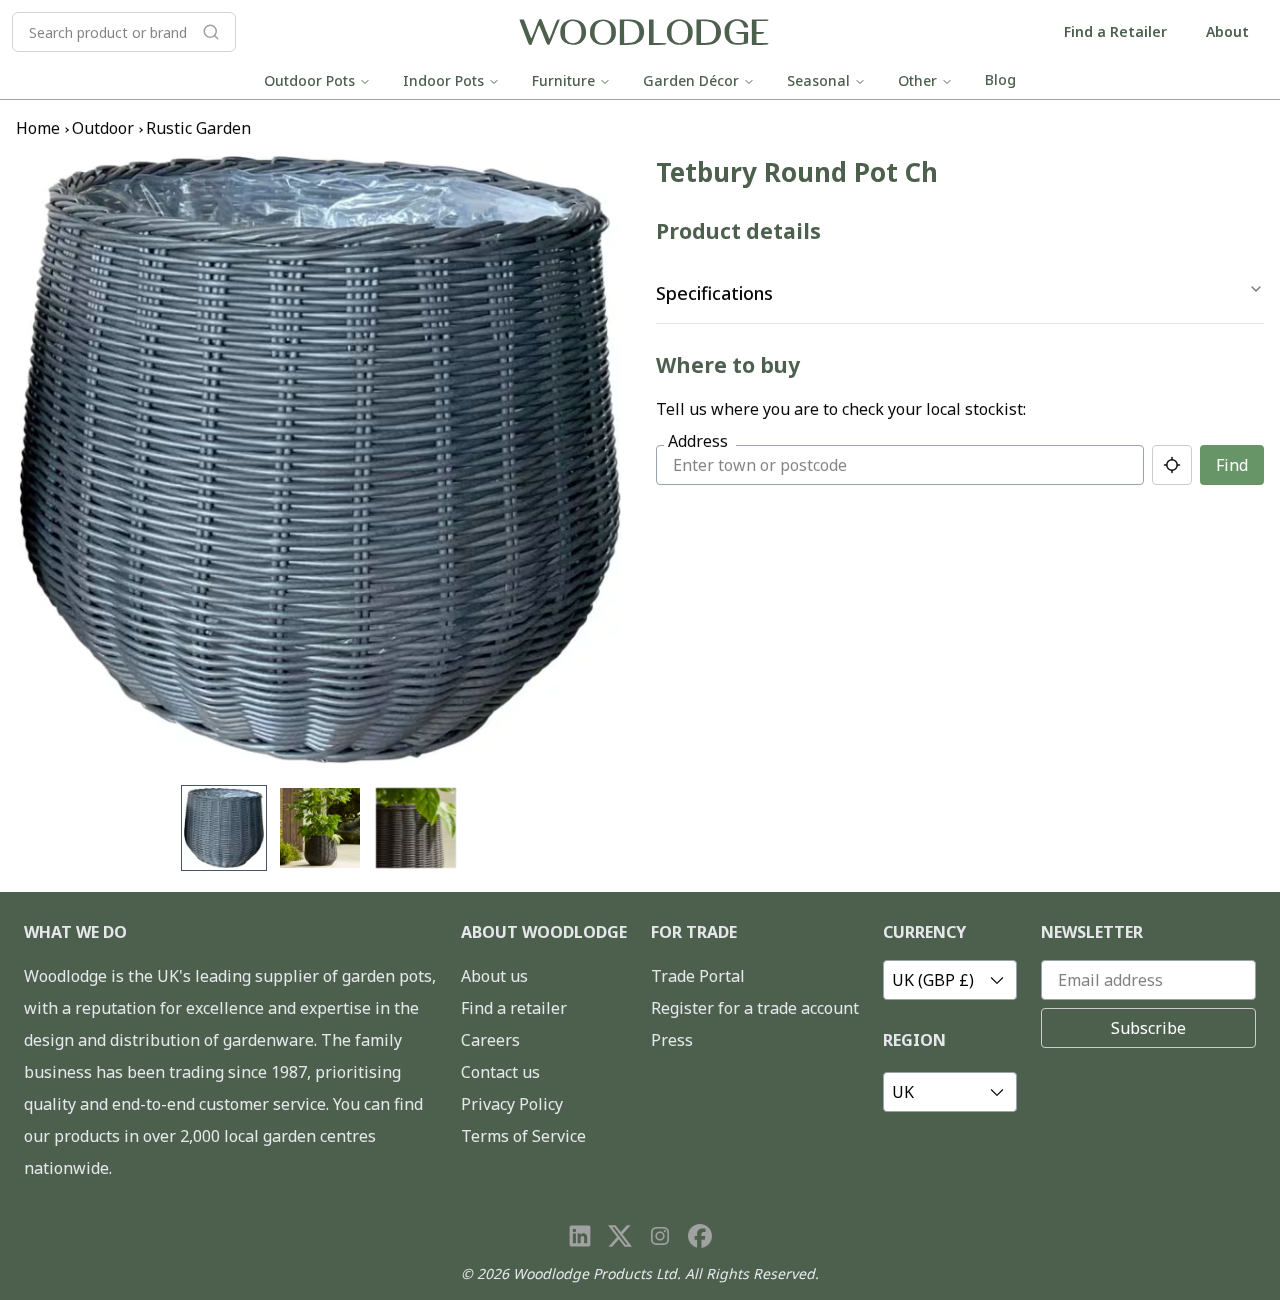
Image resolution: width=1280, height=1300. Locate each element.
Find (1232, 465)
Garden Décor (691, 80)
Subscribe (1148, 1028)
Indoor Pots (443, 80)
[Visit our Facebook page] (700, 1236)
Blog (1000, 79)
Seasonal (818, 80)
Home (38, 128)
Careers (490, 1040)
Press (672, 1040)
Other (917, 80)
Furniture (563, 80)
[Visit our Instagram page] (660, 1236)
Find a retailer (514, 1008)
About (1227, 31)
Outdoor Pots (309, 80)
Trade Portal (698, 976)
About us (494, 976)
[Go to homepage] (644, 32)
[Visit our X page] (620, 1236)
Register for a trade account (755, 1008)
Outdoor (103, 128)
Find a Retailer (1115, 31)
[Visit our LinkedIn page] (580, 1236)
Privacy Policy (512, 1104)
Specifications (714, 293)
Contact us (500, 1072)
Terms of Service (523, 1136)
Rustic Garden (198, 128)
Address (698, 441)
